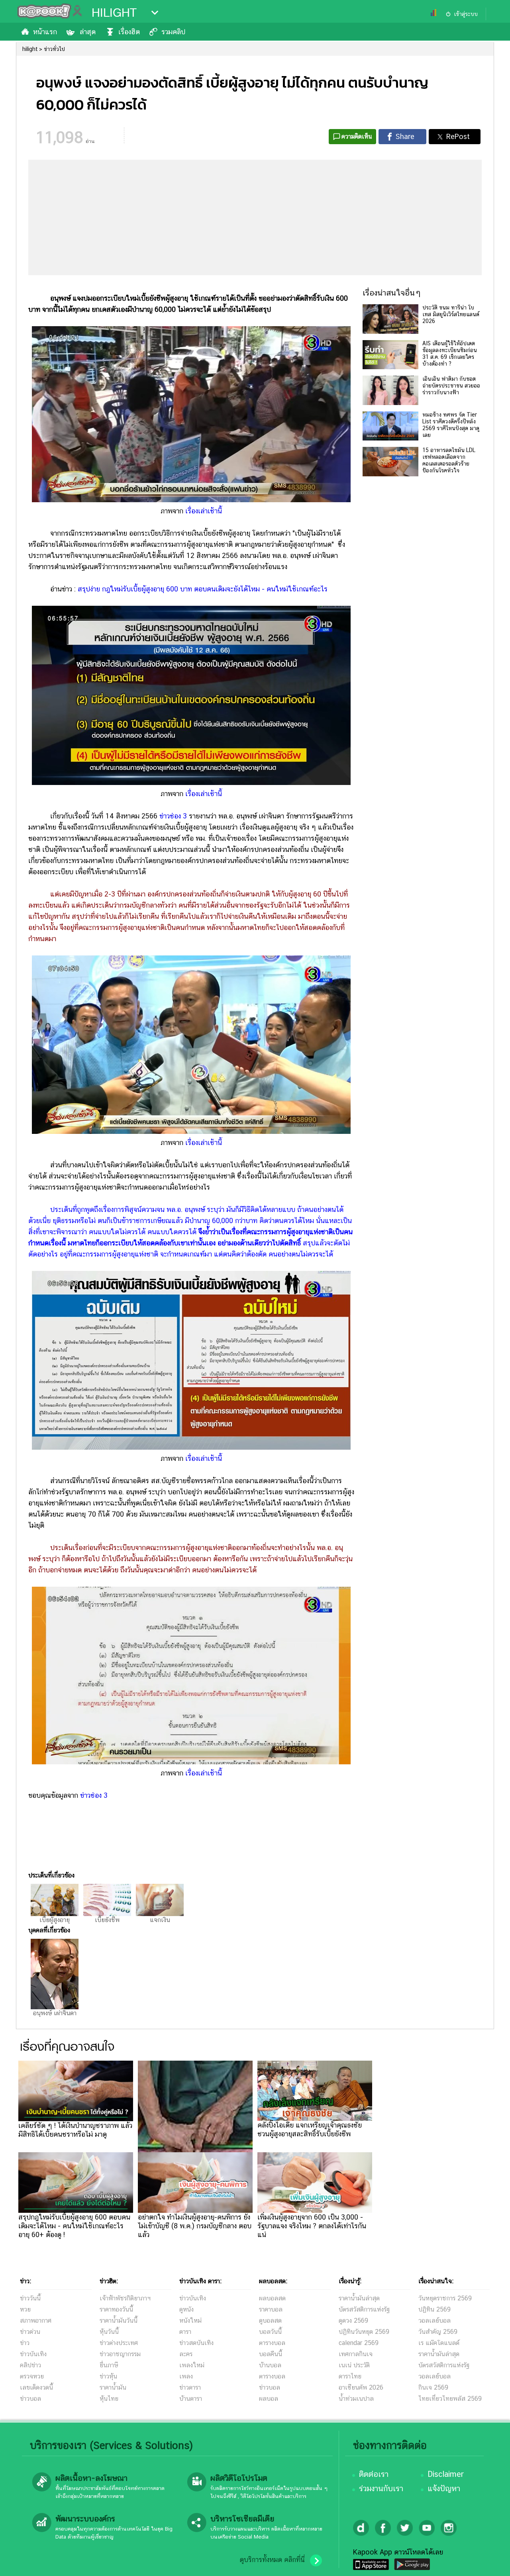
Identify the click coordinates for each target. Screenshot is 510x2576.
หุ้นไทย (109, 2399)
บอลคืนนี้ (271, 2354)
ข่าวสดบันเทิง (196, 2343)
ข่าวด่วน (30, 2332)
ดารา (185, 2332)
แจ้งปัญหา (444, 2488)
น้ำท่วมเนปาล (356, 2399)
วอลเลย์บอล (434, 2321)
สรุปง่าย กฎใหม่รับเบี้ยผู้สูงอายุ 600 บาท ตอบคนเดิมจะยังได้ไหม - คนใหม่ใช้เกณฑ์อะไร (203, 589)
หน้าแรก (45, 32)
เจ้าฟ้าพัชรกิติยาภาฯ (125, 2298)
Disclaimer (446, 2474)
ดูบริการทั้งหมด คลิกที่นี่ (272, 2560)
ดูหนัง (186, 2309)
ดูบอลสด (270, 2321)
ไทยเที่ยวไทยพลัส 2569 (450, 2399)
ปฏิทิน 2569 (434, 2309)
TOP (490, 2562)
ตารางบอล (272, 2343)
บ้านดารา (191, 2399)
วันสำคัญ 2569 (438, 2332)
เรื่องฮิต (129, 32)
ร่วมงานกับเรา (381, 2488)
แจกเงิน (160, 1920)
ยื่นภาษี (109, 2365)
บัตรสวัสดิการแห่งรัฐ (364, 2309)
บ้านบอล (270, 2365)
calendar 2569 (359, 2343)
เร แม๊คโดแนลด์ (439, 2343)
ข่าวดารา (190, 2387)
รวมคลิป (173, 32)
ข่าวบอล (30, 2399)
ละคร (186, 2354)
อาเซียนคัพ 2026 (361, 2387)
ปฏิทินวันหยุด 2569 (364, 2332)
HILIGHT (114, 13)
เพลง (186, 2376)
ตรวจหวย (32, 2376)
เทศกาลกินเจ (356, 2354)
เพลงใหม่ (192, 2365)
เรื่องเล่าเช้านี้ (204, 511)
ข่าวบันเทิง (33, 2354)
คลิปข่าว (30, 2365)
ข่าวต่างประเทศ (119, 2343)
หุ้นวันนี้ (109, 2332)
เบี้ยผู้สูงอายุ (55, 1920)
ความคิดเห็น (357, 136)
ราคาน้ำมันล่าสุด (359, 2298)
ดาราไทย (350, 2376)
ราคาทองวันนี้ (116, 2309)
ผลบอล (269, 2399)
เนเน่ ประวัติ (354, 2365)
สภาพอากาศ (36, 2321)
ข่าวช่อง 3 (173, 816)
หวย (25, 2309)
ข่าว (25, 2343)
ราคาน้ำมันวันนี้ (119, 2321)
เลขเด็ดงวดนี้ (36, 2387)
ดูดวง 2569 (353, 2321)
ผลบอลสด (272, 2298)
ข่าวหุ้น (108, 2376)
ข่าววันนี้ (30, 2298)
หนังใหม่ (190, 2321)
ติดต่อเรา (374, 2474)
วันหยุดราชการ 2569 (445, 2298)
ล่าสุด (88, 32)
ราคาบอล (271, 2309)
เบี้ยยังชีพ (107, 1920)
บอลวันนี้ (270, 2332)
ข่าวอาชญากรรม (120, 2354)
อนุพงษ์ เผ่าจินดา (55, 2013)
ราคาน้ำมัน (113, 2387)
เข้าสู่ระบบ (466, 14)
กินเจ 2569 (433, 2387)
